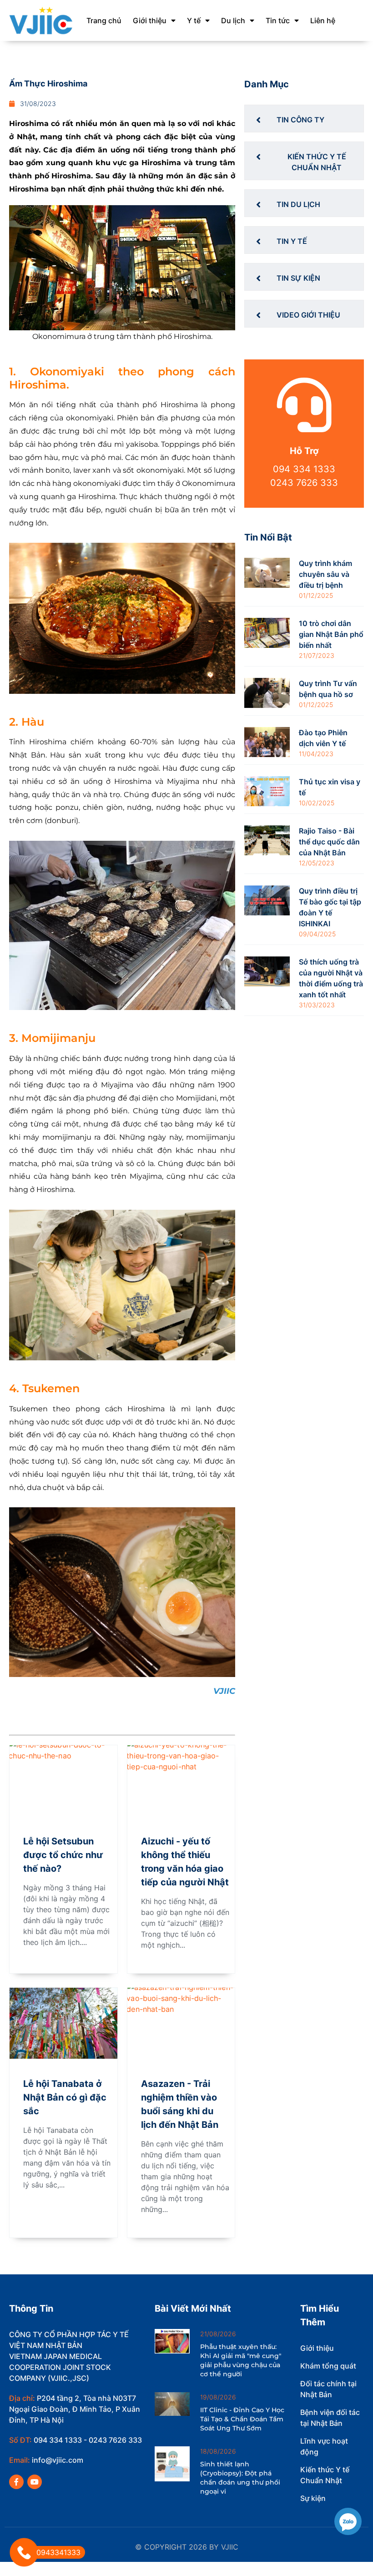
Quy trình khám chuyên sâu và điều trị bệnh (325, 574)
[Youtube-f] (35, 2482)
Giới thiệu (150, 20)
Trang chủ (104, 20)
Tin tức (278, 20)
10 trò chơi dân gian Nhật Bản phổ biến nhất (331, 634)
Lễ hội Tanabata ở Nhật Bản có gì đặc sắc (65, 2097)
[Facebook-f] (16, 2482)
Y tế (194, 20)
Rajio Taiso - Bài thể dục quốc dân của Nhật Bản (329, 842)
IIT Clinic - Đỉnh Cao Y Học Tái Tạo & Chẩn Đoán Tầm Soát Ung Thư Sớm (242, 2419)
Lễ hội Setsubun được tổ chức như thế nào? (63, 1855)
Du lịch (233, 20)
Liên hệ (323, 20)
